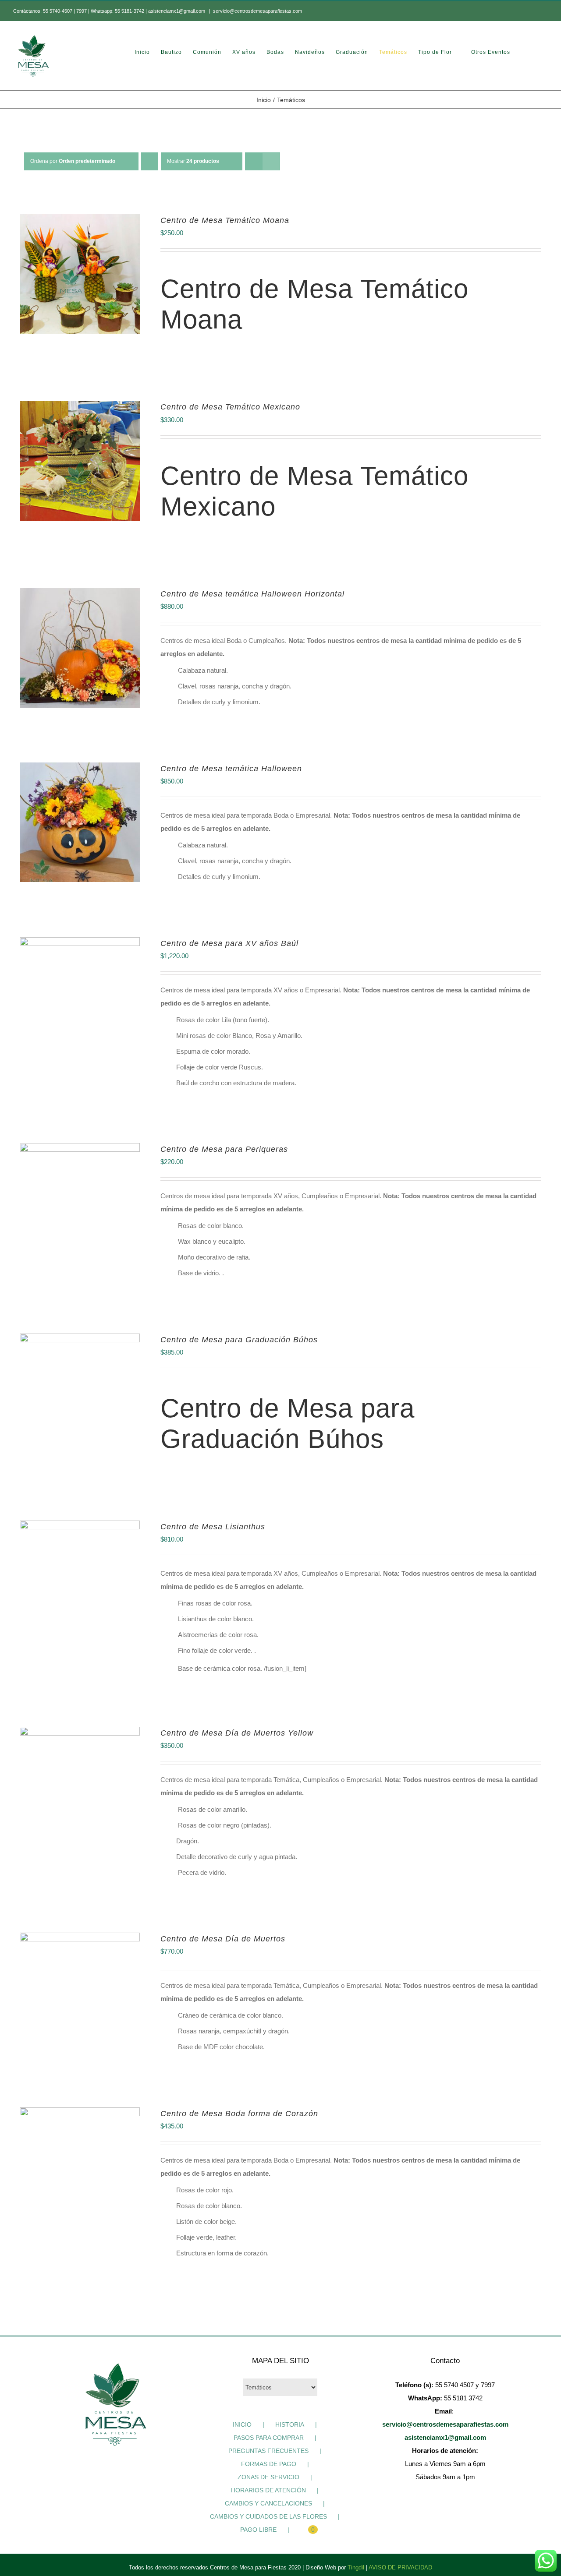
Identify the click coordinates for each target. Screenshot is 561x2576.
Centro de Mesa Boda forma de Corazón (239, 2114)
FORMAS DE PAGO (269, 2464)
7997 (82, 11)
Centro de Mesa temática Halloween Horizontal (252, 594)
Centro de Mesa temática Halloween (231, 769)
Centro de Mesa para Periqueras (224, 1149)
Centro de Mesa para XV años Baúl (229, 943)
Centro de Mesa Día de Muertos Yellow (237, 1733)
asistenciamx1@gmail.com (177, 11)
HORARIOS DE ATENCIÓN (268, 2490)
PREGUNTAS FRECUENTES (268, 2451)
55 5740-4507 (58, 11)
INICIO (242, 2424)
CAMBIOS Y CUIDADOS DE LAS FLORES (268, 2516)
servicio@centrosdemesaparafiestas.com (257, 11)
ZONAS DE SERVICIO (268, 2477)
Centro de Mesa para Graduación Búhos (239, 1340)
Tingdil (356, 2567)
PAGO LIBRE (258, 2530)
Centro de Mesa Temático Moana (225, 220)
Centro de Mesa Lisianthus (213, 1527)
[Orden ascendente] (150, 161)
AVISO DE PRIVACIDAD (400, 2567)
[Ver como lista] (271, 161)
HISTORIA (290, 2424)
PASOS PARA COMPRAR (269, 2438)
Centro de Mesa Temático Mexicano (230, 407)
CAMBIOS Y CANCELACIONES (268, 2503)
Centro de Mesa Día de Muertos (223, 1939)
